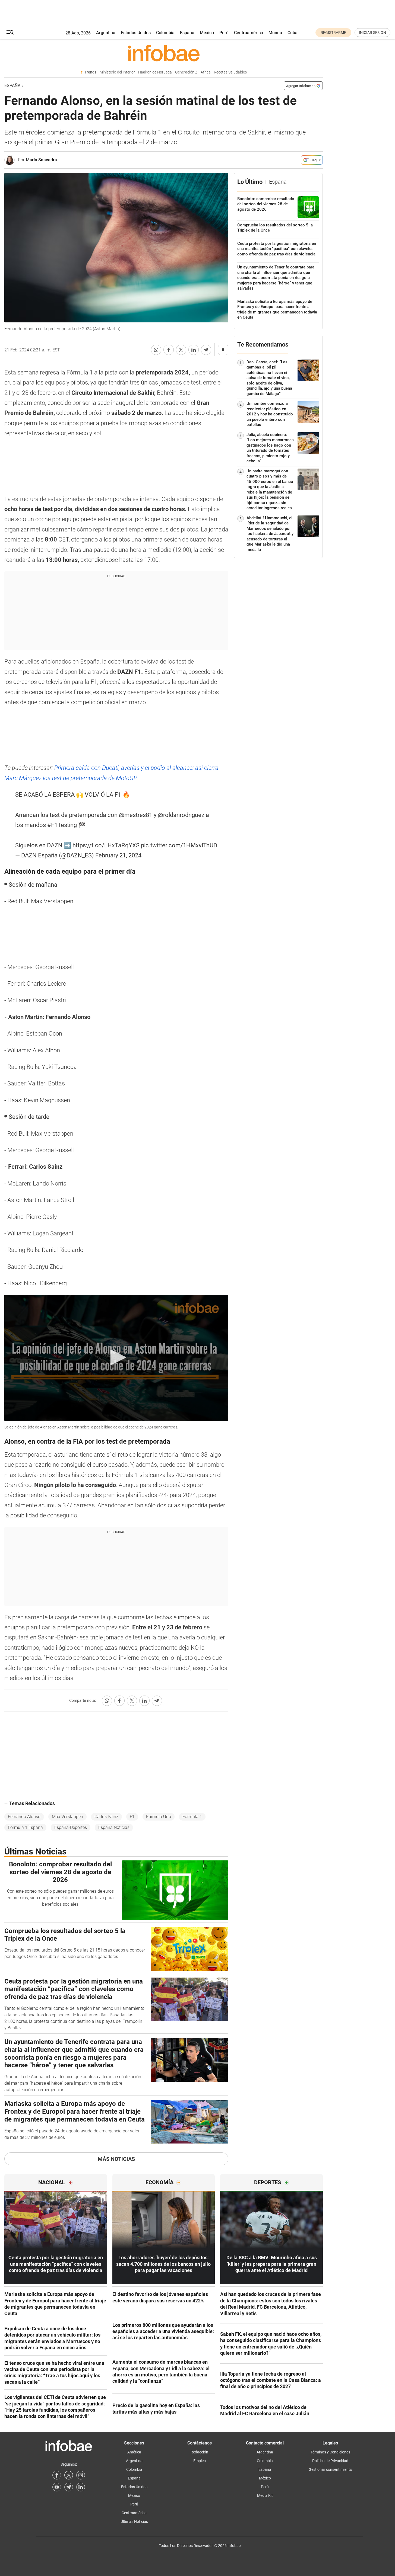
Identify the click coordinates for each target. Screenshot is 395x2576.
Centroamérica (249, 33)
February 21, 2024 (118, 855)
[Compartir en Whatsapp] (156, 350)
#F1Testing (62, 825)
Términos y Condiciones (330, 2452)
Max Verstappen (67, 1817)
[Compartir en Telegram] (206, 350)
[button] (10, 33)
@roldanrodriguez (181, 815)
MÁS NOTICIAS (116, 2159)
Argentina (106, 33)
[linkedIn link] (81, 2487)
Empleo (200, 2461)
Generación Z (186, 72)
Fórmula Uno (159, 1817)
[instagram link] (81, 2475)
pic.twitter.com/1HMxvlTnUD (179, 845)
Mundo (275, 33)
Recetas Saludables (230, 72)
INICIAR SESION (372, 33)
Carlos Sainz (106, 1817)
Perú (224, 33)
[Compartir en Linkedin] (194, 350)
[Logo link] (164, 53)
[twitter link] (69, 2475)
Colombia (165, 33)
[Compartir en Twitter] (181, 350)
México (207, 33)
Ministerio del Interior (117, 72)
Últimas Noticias (134, 2521)
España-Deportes (71, 1827)
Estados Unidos (136, 33)
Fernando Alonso (24, 1817)
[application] (116, 1358)
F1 (132, 1817)
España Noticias (114, 1827)
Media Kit (265, 2495)
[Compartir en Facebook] (169, 350)
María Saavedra (41, 160)
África (206, 72)
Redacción (199, 2452)
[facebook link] (57, 2475)
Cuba (293, 33)
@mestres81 (136, 815)
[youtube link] (57, 2487)
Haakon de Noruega (155, 72)
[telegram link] (69, 2487)
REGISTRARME (333, 33)
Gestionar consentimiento (330, 2469)
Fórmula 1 (192, 1817)
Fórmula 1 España (25, 1827)
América (134, 2452)
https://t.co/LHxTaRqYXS (106, 845)
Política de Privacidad (330, 2461)
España (187, 33)
